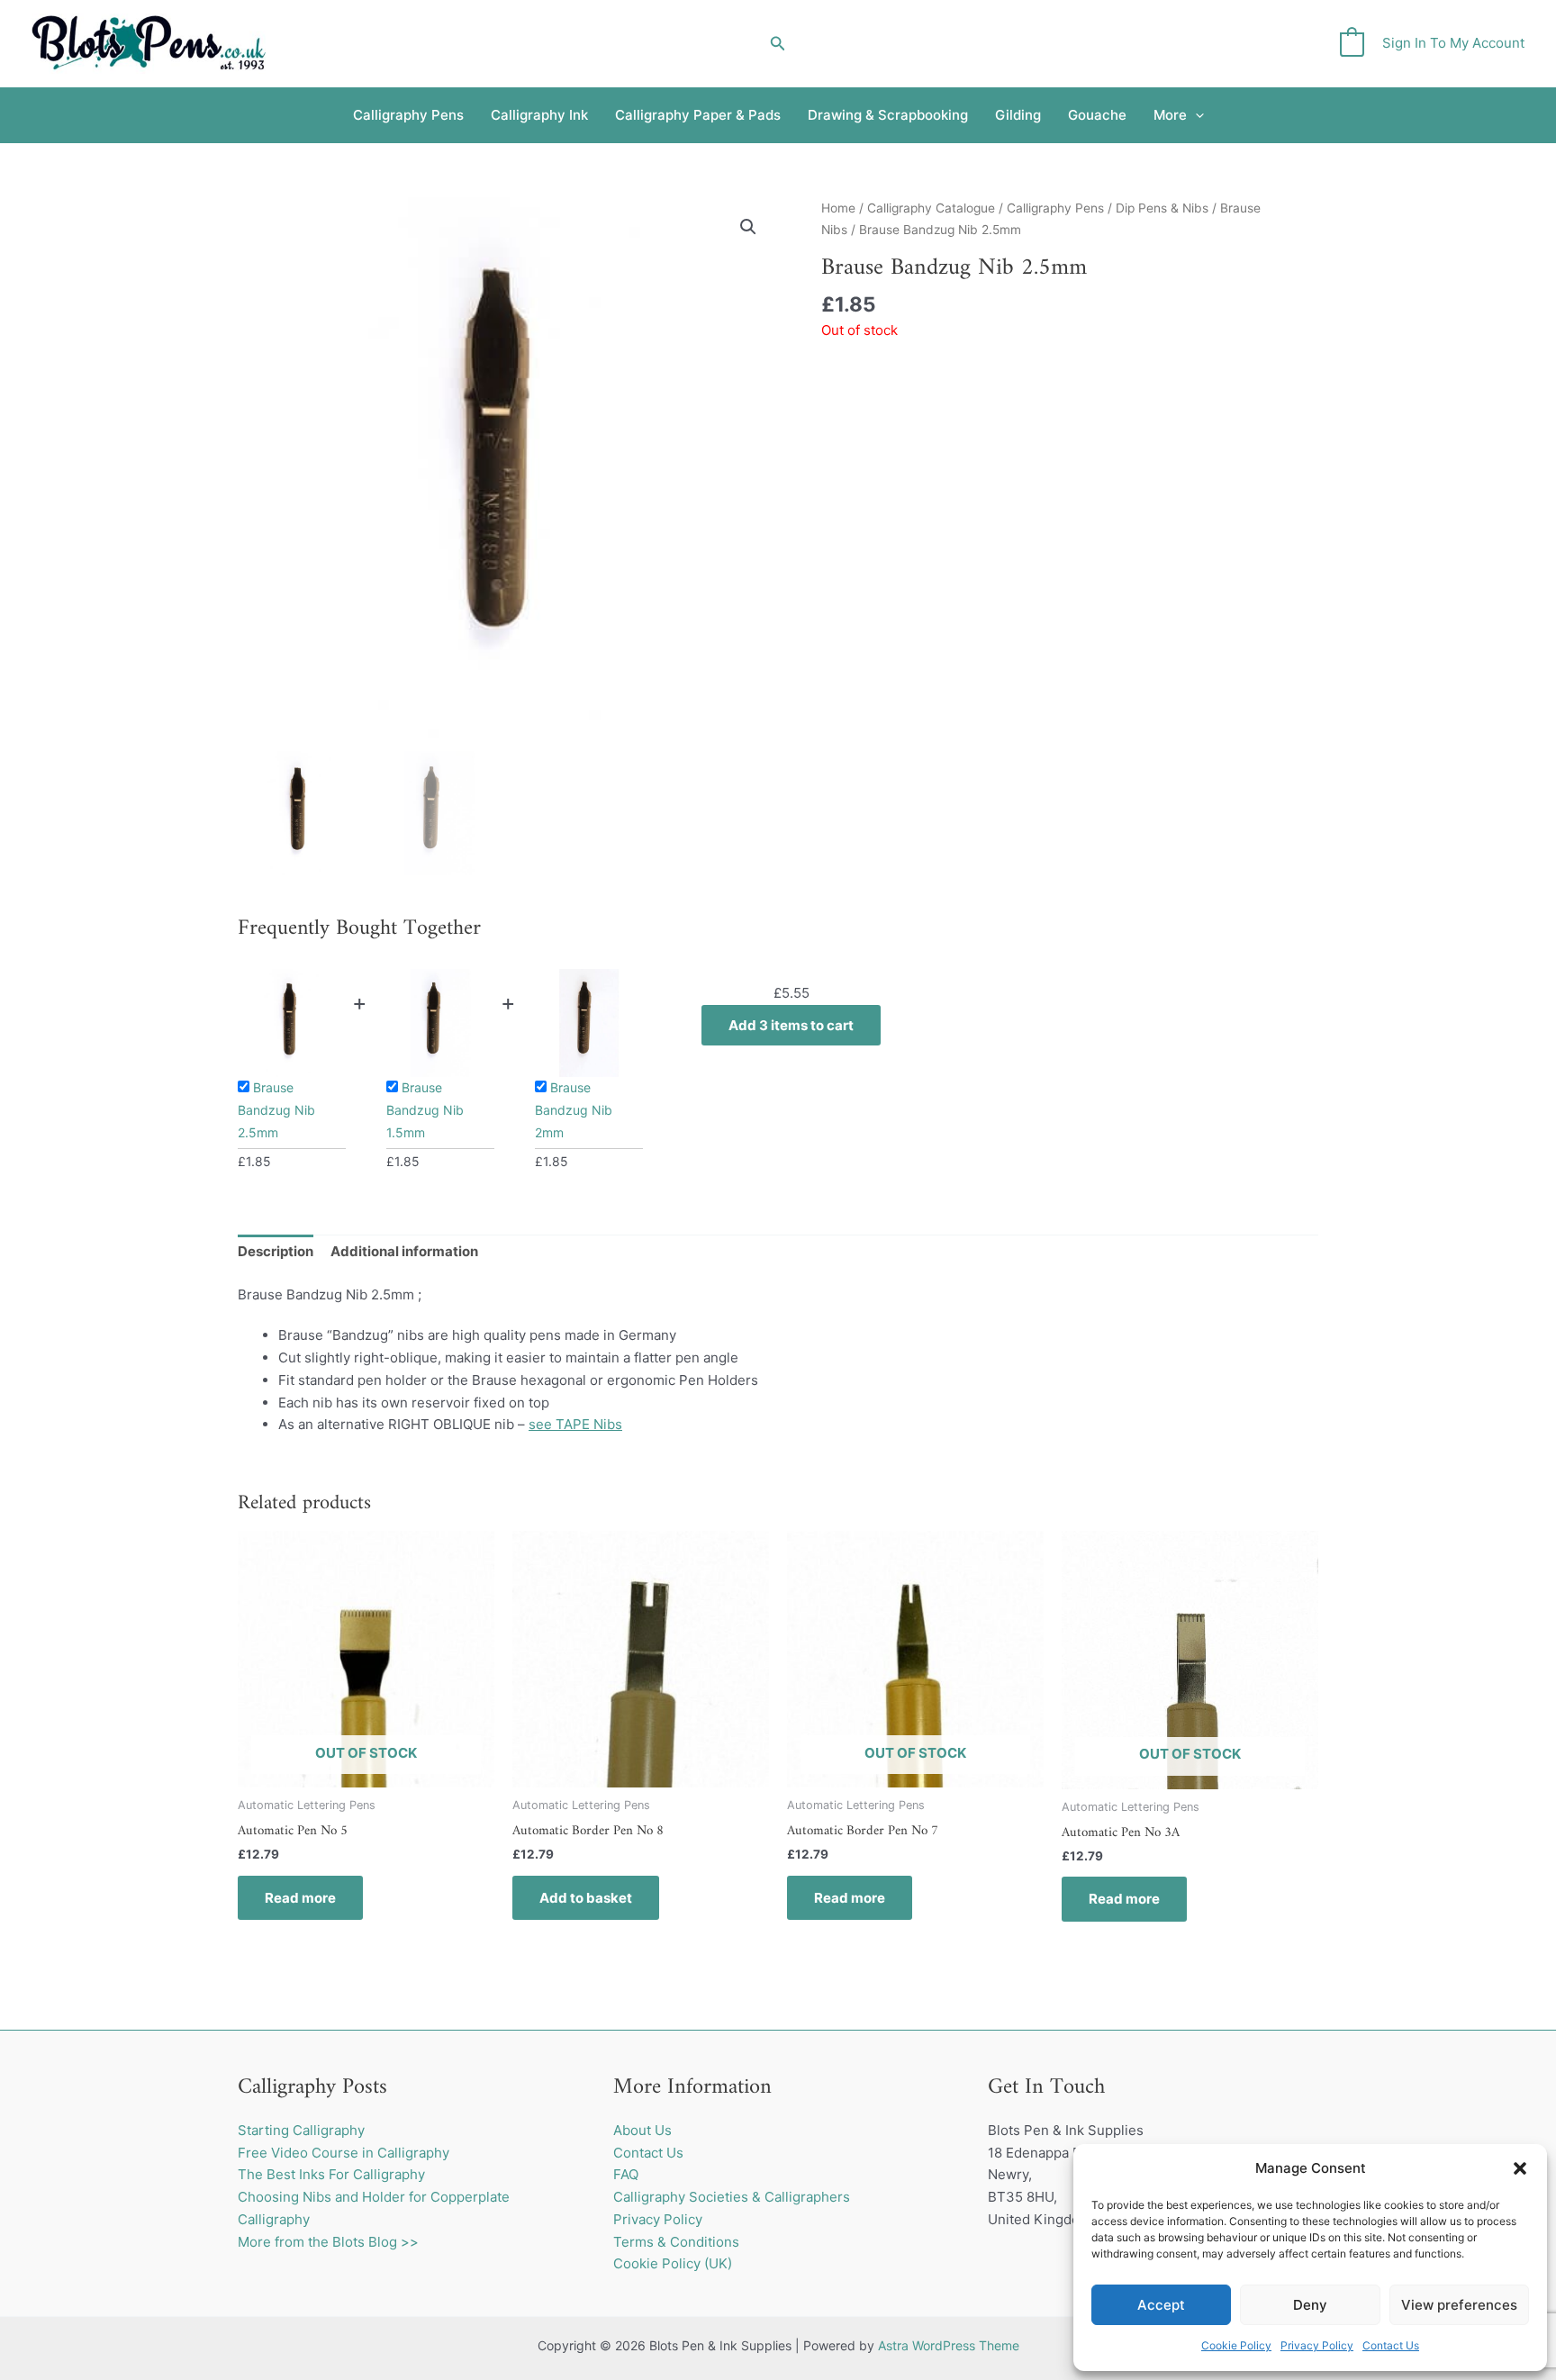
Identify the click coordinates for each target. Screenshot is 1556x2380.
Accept (1161, 2305)
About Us (642, 2130)
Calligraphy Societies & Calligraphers (732, 2197)
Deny (1310, 2305)
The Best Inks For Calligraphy (331, 2174)
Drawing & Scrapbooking (888, 115)
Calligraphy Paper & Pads (698, 115)
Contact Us (1391, 2345)
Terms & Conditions (676, 2242)
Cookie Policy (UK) (673, 2263)
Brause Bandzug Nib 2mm (574, 1110)
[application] (1195, 115)
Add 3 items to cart (791, 1025)
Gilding (1018, 115)
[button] (1520, 2168)
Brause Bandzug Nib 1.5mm (425, 1110)
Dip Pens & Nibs (1162, 208)
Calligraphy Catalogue (931, 208)
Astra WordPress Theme (949, 2345)
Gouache (1097, 115)
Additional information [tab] (404, 1251)
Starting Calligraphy (301, 2130)
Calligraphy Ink (539, 115)
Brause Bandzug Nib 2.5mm (276, 1110)
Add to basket (586, 1898)
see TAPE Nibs (575, 1424)
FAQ (626, 2174)
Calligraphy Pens (408, 115)
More (1170, 115)
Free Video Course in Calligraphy (344, 2153)
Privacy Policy (1317, 2345)
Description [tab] (276, 1251)
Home (838, 208)
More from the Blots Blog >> (328, 2242)
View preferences (1459, 2305)
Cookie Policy (1236, 2345)
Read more (300, 1898)
